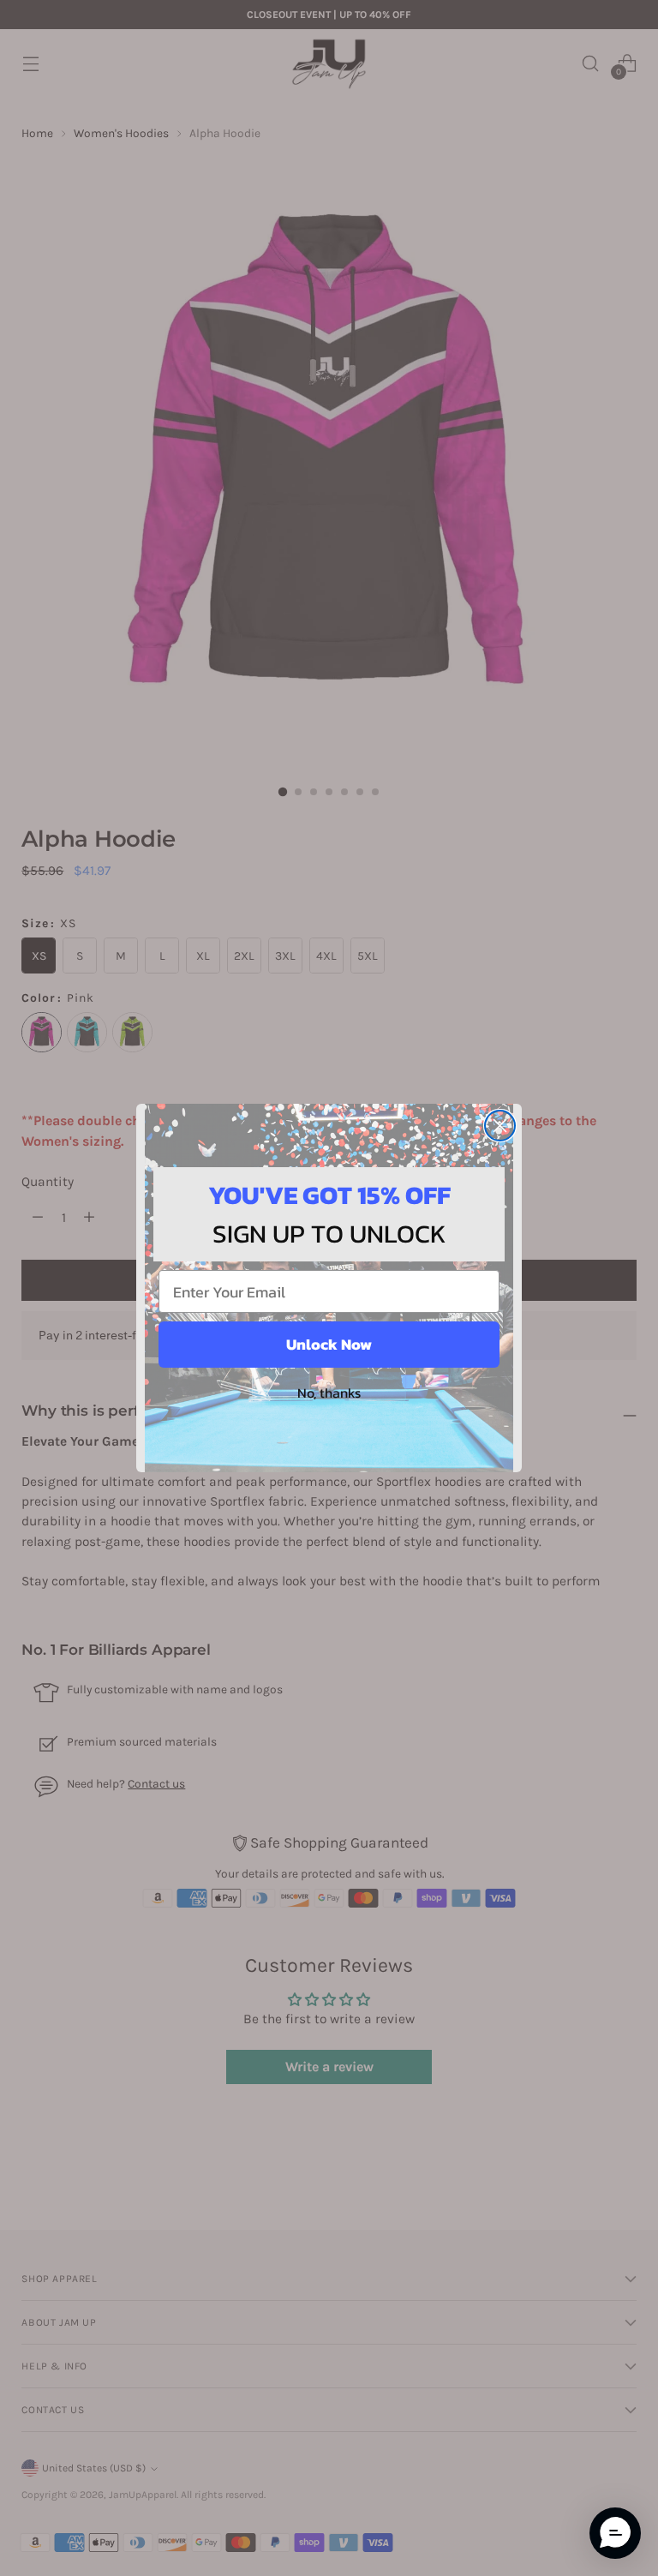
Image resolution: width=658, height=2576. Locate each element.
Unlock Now (329, 1344)
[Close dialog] (500, 1126)
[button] (615, 2533)
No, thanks (329, 1393)
